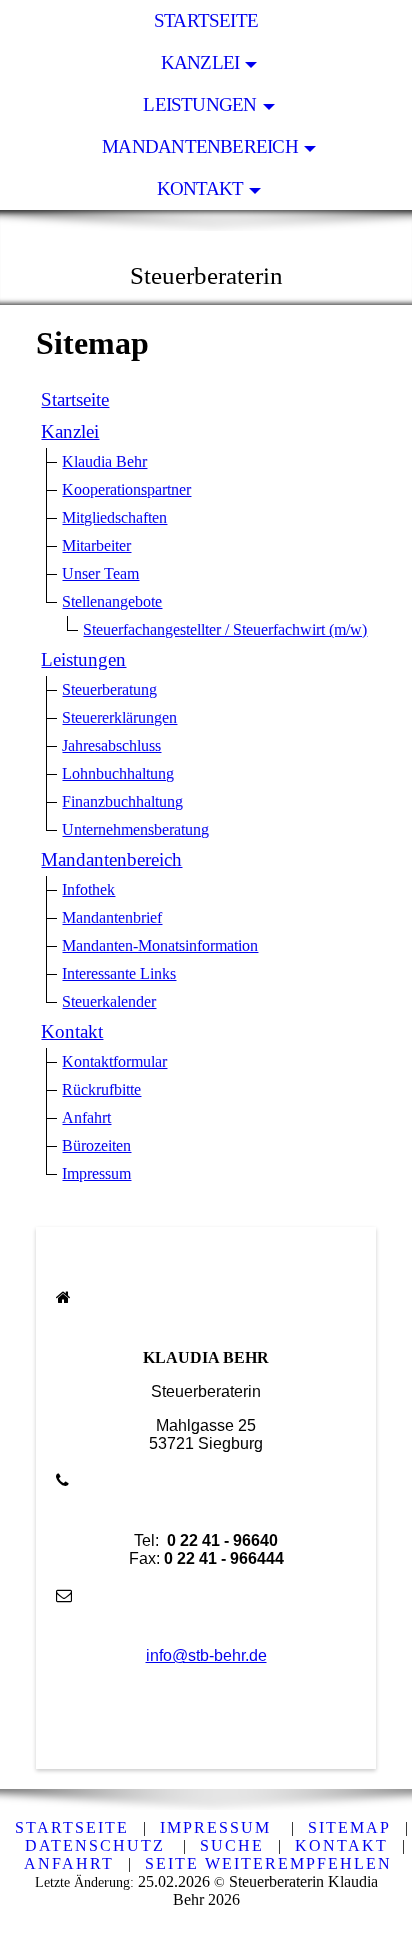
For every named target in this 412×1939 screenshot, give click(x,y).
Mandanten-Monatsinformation (160, 945)
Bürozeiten (96, 1145)
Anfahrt (86, 1117)
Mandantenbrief (112, 917)
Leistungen (199, 104)
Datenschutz (95, 1845)
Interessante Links (119, 973)
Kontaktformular (114, 1061)
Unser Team (100, 573)
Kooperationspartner (126, 489)
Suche (232, 1845)
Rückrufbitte (101, 1089)
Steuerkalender (109, 1001)
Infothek (88, 889)
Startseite (206, 20)
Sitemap (349, 1827)
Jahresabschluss (111, 745)
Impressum (96, 1173)
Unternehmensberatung (135, 829)
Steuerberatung (109, 689)
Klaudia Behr (104, 461)
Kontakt (200, 188)
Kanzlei (200, 62)
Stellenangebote (112, 601)
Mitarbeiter (96, 545)
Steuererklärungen (119, 717)
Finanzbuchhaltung (122, 801)
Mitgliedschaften (114, 517)
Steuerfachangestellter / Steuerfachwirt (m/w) (225, 629)
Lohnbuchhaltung (118, 773)
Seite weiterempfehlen (268, 1863)
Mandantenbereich (200, 146)
